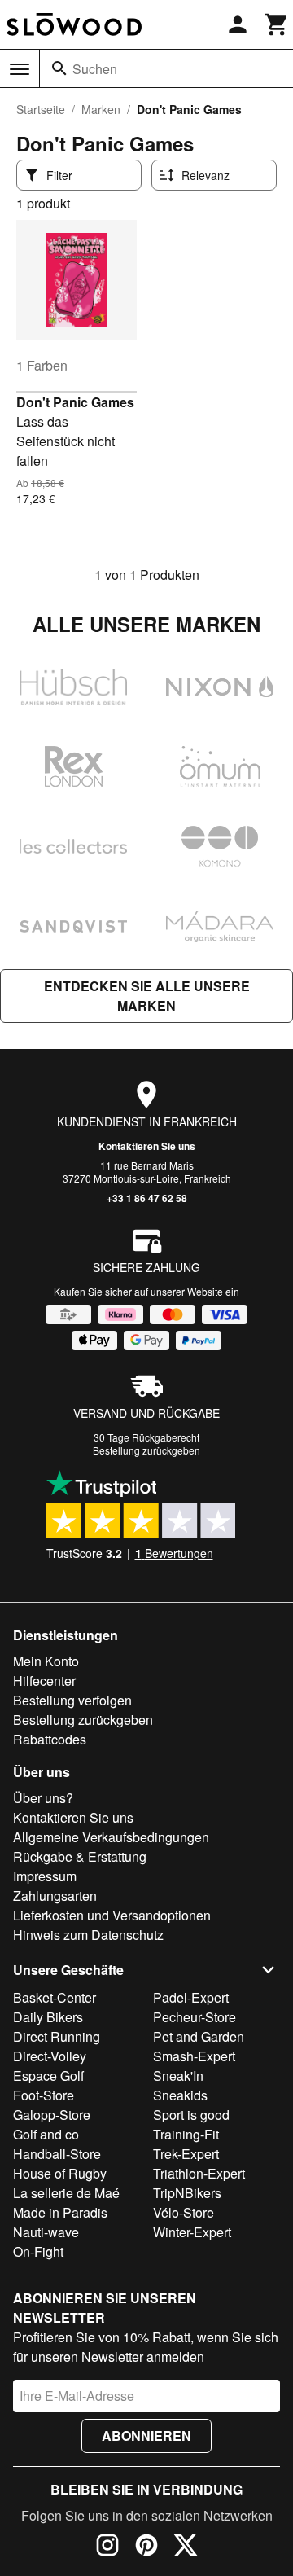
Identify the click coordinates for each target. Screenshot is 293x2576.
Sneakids (180, 2095)
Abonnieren (146, 2436)
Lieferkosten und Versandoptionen (112, 1915)
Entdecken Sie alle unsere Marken (147, 996)
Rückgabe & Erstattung (80, 1856)
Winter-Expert (192, 2232)
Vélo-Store (184, 2212)
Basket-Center (55, 1997)
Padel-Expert (191, 1997)
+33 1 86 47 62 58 (147, 1198)
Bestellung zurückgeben (146, 1450)
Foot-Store (44, 2095)
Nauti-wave (46, 2232)
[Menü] (20, 69)
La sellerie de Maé (66, 2193)
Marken (101, 109)
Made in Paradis (60, 2212)
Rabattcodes (50, 1739)
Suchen (95, 69)
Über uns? (43, 1798)
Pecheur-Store (195, 2017)
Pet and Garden (199, 2036)
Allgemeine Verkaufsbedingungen (111, 1837)
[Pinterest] (146, 2547)
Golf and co (46, 2134)
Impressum (45, 1876)
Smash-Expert (194, 2056)
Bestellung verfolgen (72, 1700)
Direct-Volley (50, 2056)
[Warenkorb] (277, 24)
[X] (186, 2547)
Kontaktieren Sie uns (147, 1146)
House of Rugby (60, 2173)
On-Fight (38, 2251)
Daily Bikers (48, 2017)
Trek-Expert (186, 2154)
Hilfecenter (44, 1681)
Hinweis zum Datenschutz (88, 1935)
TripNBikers (187, 2193)
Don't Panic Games (75, 402)
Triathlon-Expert (199, 2173)
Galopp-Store (52, 2115)
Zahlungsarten (55, 1896)
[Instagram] (107, 2547)
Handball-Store (57, 2154)
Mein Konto (46, 1661)
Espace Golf (48, 2076)
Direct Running (57, 2036)
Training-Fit (186, 2134)
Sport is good (191, 2115)
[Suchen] (59, 68)
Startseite (41, 109)
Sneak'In (178, 2076)
